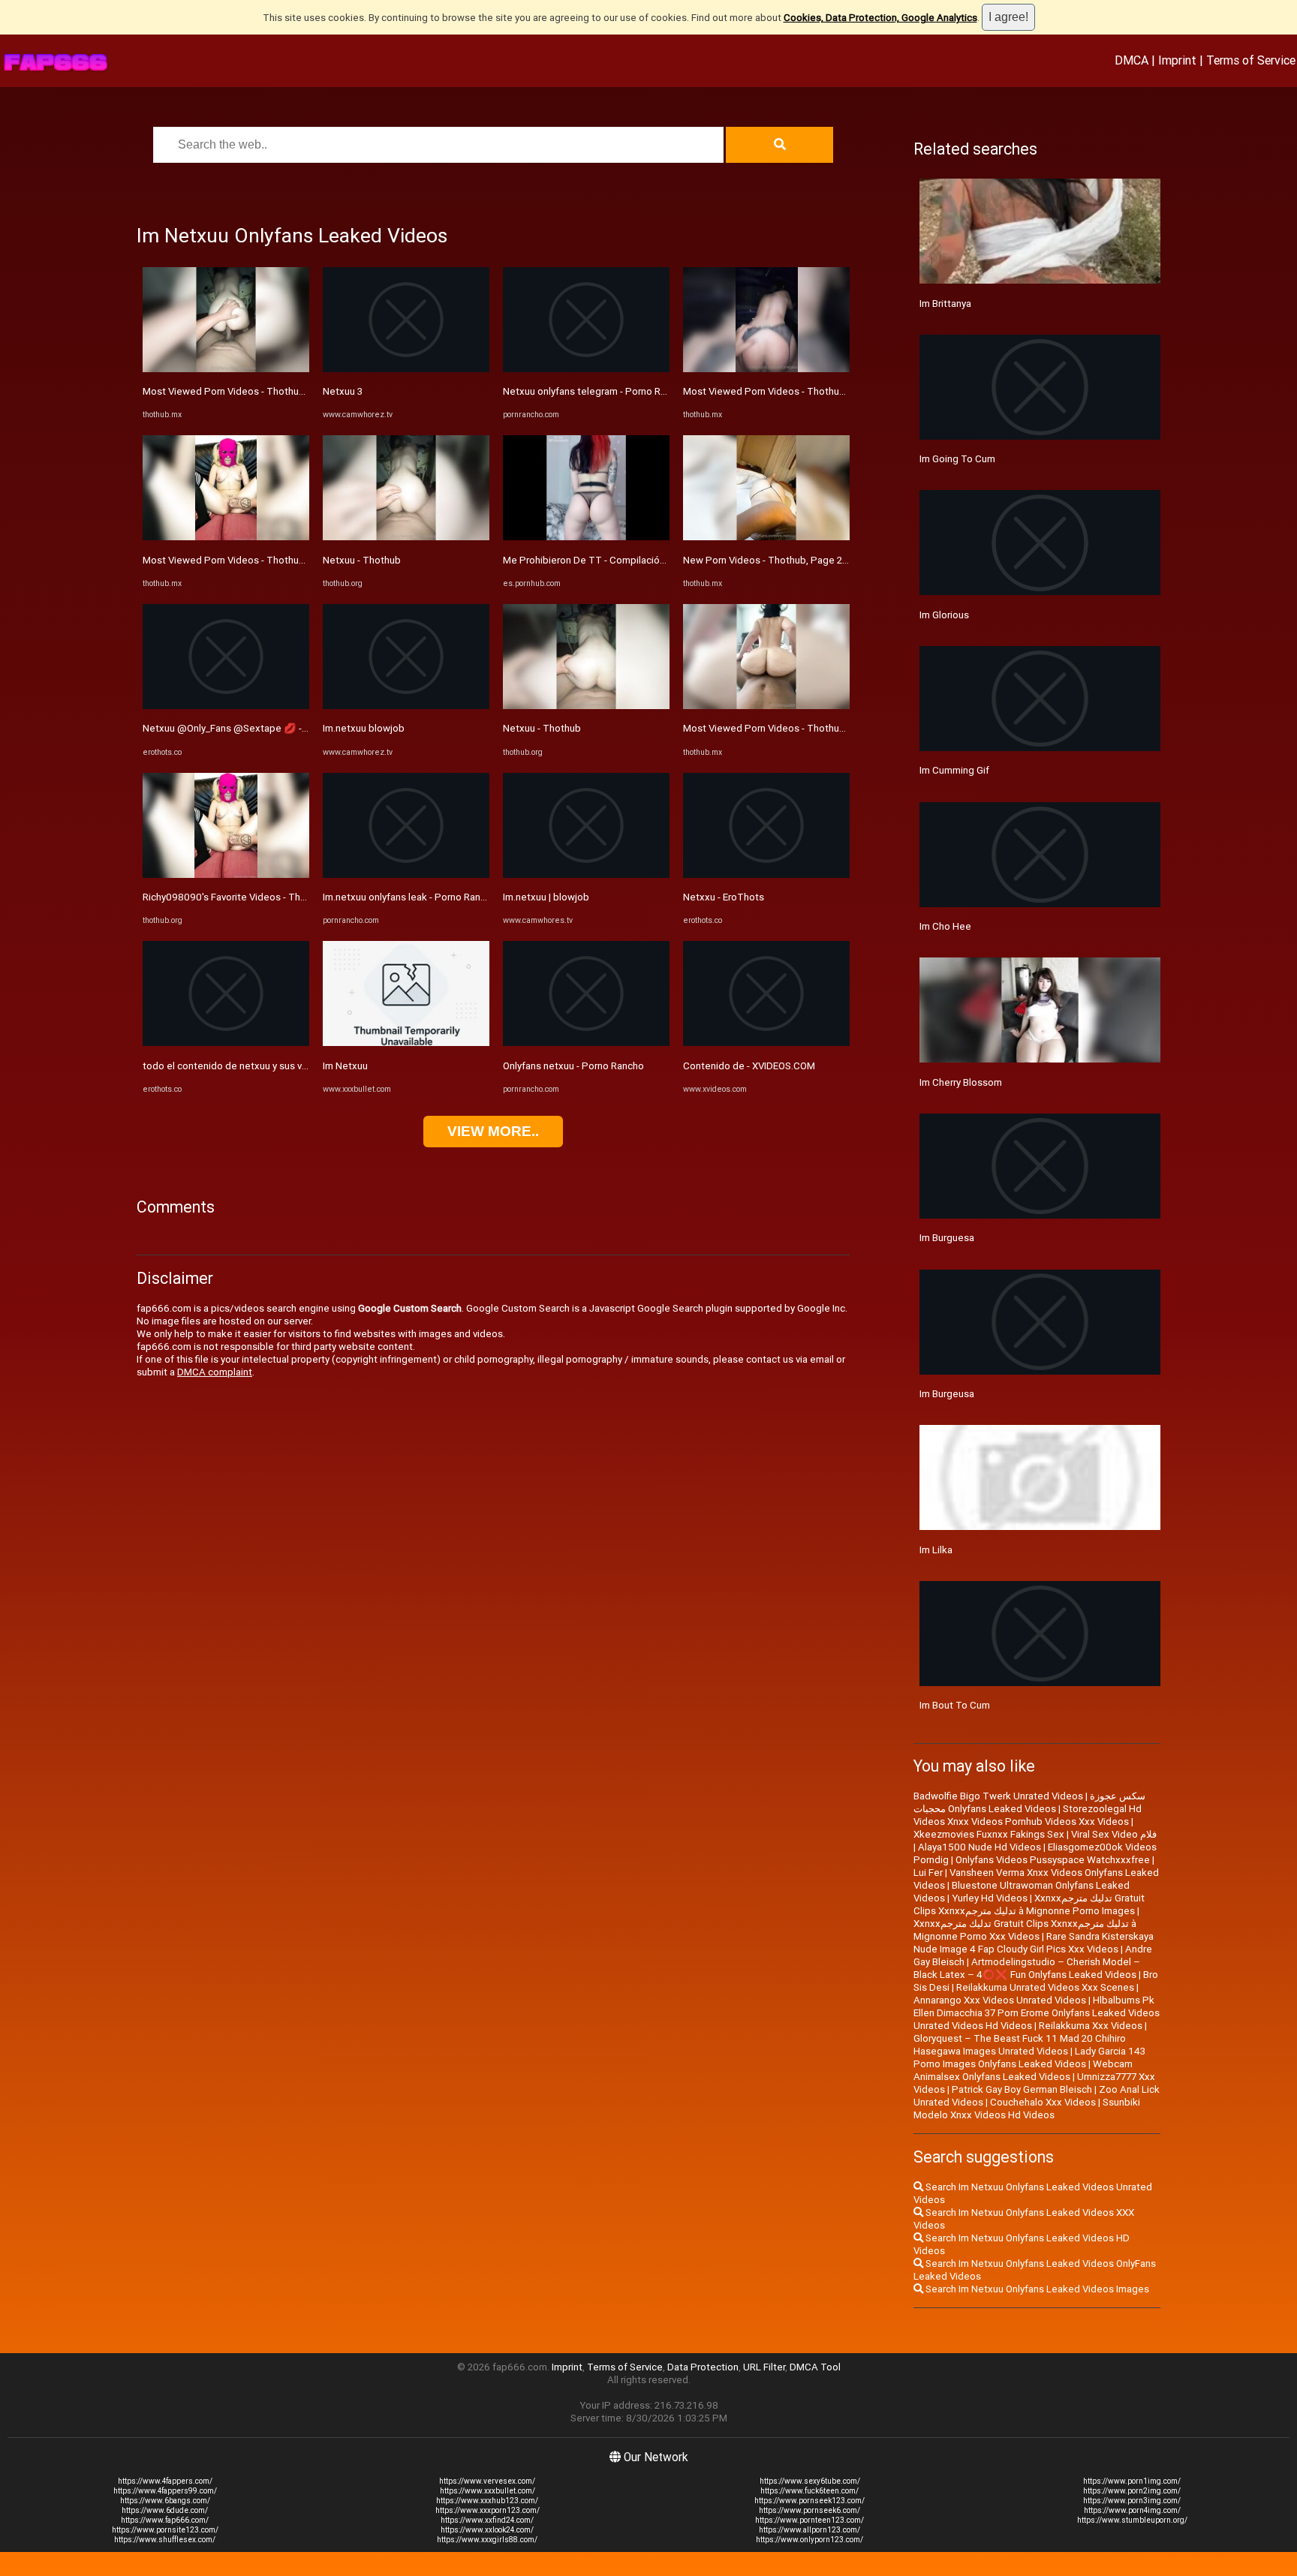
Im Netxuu (345, 1066)
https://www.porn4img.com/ (1132, 2510)
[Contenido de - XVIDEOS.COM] (766, 1043)
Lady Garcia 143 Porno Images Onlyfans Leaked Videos (1029, 2057)
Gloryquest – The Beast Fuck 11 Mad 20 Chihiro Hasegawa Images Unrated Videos (1020, 2045)
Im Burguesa (947, 1238)
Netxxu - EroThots (724, 897)
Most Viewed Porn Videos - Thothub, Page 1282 (250, 391)
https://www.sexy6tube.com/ (810, 2481)
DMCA (1131, 60)
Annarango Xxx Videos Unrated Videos (1000, 2000)
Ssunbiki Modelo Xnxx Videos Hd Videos (1027, 2109)
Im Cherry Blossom (961, 1082)
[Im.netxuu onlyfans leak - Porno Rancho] (406, 875)
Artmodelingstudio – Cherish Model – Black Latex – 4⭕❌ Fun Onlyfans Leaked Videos (1027, 1968)
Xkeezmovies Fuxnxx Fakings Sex (989, 1834)
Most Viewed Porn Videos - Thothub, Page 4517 (791, 391)
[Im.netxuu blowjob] (406, 706)
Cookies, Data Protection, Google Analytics (880, 18)
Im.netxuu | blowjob (546, 897)
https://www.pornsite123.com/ (165, 2530)
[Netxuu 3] (406, 369)
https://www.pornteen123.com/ (809, 2520)
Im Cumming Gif (954, 770)
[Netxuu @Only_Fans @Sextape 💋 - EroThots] (226, 706)
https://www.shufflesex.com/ (165, 2540)
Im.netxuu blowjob (364, 728)
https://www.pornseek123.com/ (809, 2501)
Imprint (1177, 60)
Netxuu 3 (343, 391)
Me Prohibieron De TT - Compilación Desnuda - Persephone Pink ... (652, 560)
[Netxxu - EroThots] (766, 875)
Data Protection (703, 2367)
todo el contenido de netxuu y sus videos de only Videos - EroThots (293, 1066)
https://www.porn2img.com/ (1132, 2491)
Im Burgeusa (947, 1394)
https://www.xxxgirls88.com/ (487, 2540)
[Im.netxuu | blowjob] (586, 875)
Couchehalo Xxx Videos (1043, 2102)
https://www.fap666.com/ (165, 2520)
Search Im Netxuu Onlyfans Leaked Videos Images (1036, 2289)
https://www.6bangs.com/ (165, 2501)
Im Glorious (944, 615)
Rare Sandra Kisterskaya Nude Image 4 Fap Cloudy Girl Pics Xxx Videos (1034, 1943)
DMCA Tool (815, 2367)
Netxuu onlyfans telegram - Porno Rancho (595, 391)
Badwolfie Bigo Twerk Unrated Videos (998, 1796)
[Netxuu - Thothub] (406, 537)
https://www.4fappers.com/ (165, 2481)
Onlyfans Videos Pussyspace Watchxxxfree (1053, 1860)
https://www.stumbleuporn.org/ (1132, 2520)
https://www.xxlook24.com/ (487, 2530)
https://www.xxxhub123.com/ (487, 2501)
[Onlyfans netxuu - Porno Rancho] (586, 1043)
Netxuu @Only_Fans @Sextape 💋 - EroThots (244, 728)
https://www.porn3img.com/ (1132, 2501)
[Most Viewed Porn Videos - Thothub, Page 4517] (766, 369)
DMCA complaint (215, 1372)
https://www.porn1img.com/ (1132, 2481)
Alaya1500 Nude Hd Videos (980, 1847)
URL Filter (764, 2367)
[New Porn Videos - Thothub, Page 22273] (766, 537)
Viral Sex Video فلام (1114, 1834)
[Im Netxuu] (406, 1043)
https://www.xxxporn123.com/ (488, 2510)
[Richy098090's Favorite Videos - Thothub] (226, 875)
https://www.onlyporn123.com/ (809, 2540)
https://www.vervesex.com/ (487, 2481)
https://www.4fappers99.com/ (165, 2491)
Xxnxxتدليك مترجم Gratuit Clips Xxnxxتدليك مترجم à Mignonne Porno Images (1029, 1904)
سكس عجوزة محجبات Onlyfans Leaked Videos (1029, 1802)
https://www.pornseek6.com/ (809, 2510)
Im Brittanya (945, 304)
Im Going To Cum (957, 459)
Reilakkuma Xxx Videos (1091, 2026)
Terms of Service (1251, 60)
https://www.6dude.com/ (165, 2510)
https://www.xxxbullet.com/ (488, 2491)
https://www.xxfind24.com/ (487, 2520)
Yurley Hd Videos (990, 1898)
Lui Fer (928, 1873)
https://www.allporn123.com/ (809, 2530)
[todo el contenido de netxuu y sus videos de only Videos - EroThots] (226, 1043)
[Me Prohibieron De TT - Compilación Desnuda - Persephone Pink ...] (586, 537)
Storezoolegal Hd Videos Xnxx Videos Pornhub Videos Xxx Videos (1028, 1815)
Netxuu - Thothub (362, 560)
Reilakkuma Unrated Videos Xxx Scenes (1045, 1987)
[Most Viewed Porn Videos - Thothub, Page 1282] (226, 369)
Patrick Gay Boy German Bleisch (1022, 2089)
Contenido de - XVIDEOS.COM (749, 1066)
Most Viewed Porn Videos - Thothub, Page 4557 (251, 560)
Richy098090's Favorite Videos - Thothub (235, 897)
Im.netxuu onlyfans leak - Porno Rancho (410, 897)
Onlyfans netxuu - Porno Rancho (573, 1066)
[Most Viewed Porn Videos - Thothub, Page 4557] (226, 537)
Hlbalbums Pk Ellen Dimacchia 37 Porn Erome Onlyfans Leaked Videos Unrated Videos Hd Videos (1037, 2013)
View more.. (493, 1131)
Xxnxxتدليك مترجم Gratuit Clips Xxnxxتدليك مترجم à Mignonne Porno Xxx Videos (1025, 1930)
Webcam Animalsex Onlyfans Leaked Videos (1023, 2070)
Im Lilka (936, 1550)
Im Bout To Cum (955, 1705)
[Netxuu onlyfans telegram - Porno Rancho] (586, 369)
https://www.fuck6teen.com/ (809, 2491)
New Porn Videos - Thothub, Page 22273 (773, 560)
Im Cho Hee (945, 926)
